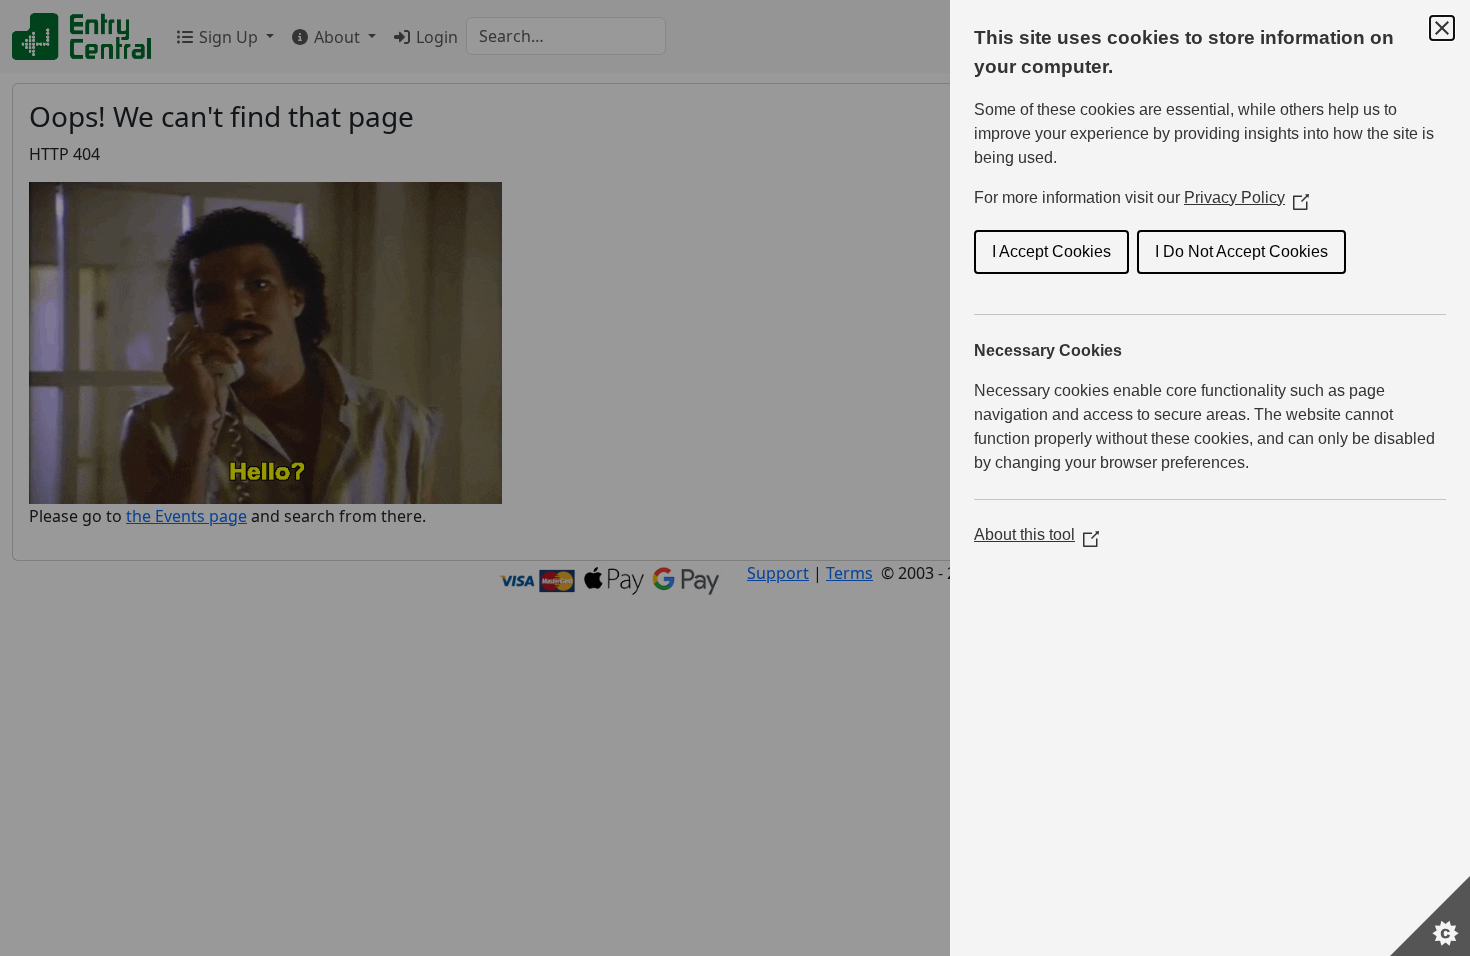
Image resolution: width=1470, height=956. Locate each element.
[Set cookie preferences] (1430, 916)
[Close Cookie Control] (1442, 28)
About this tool (1036, 534)
